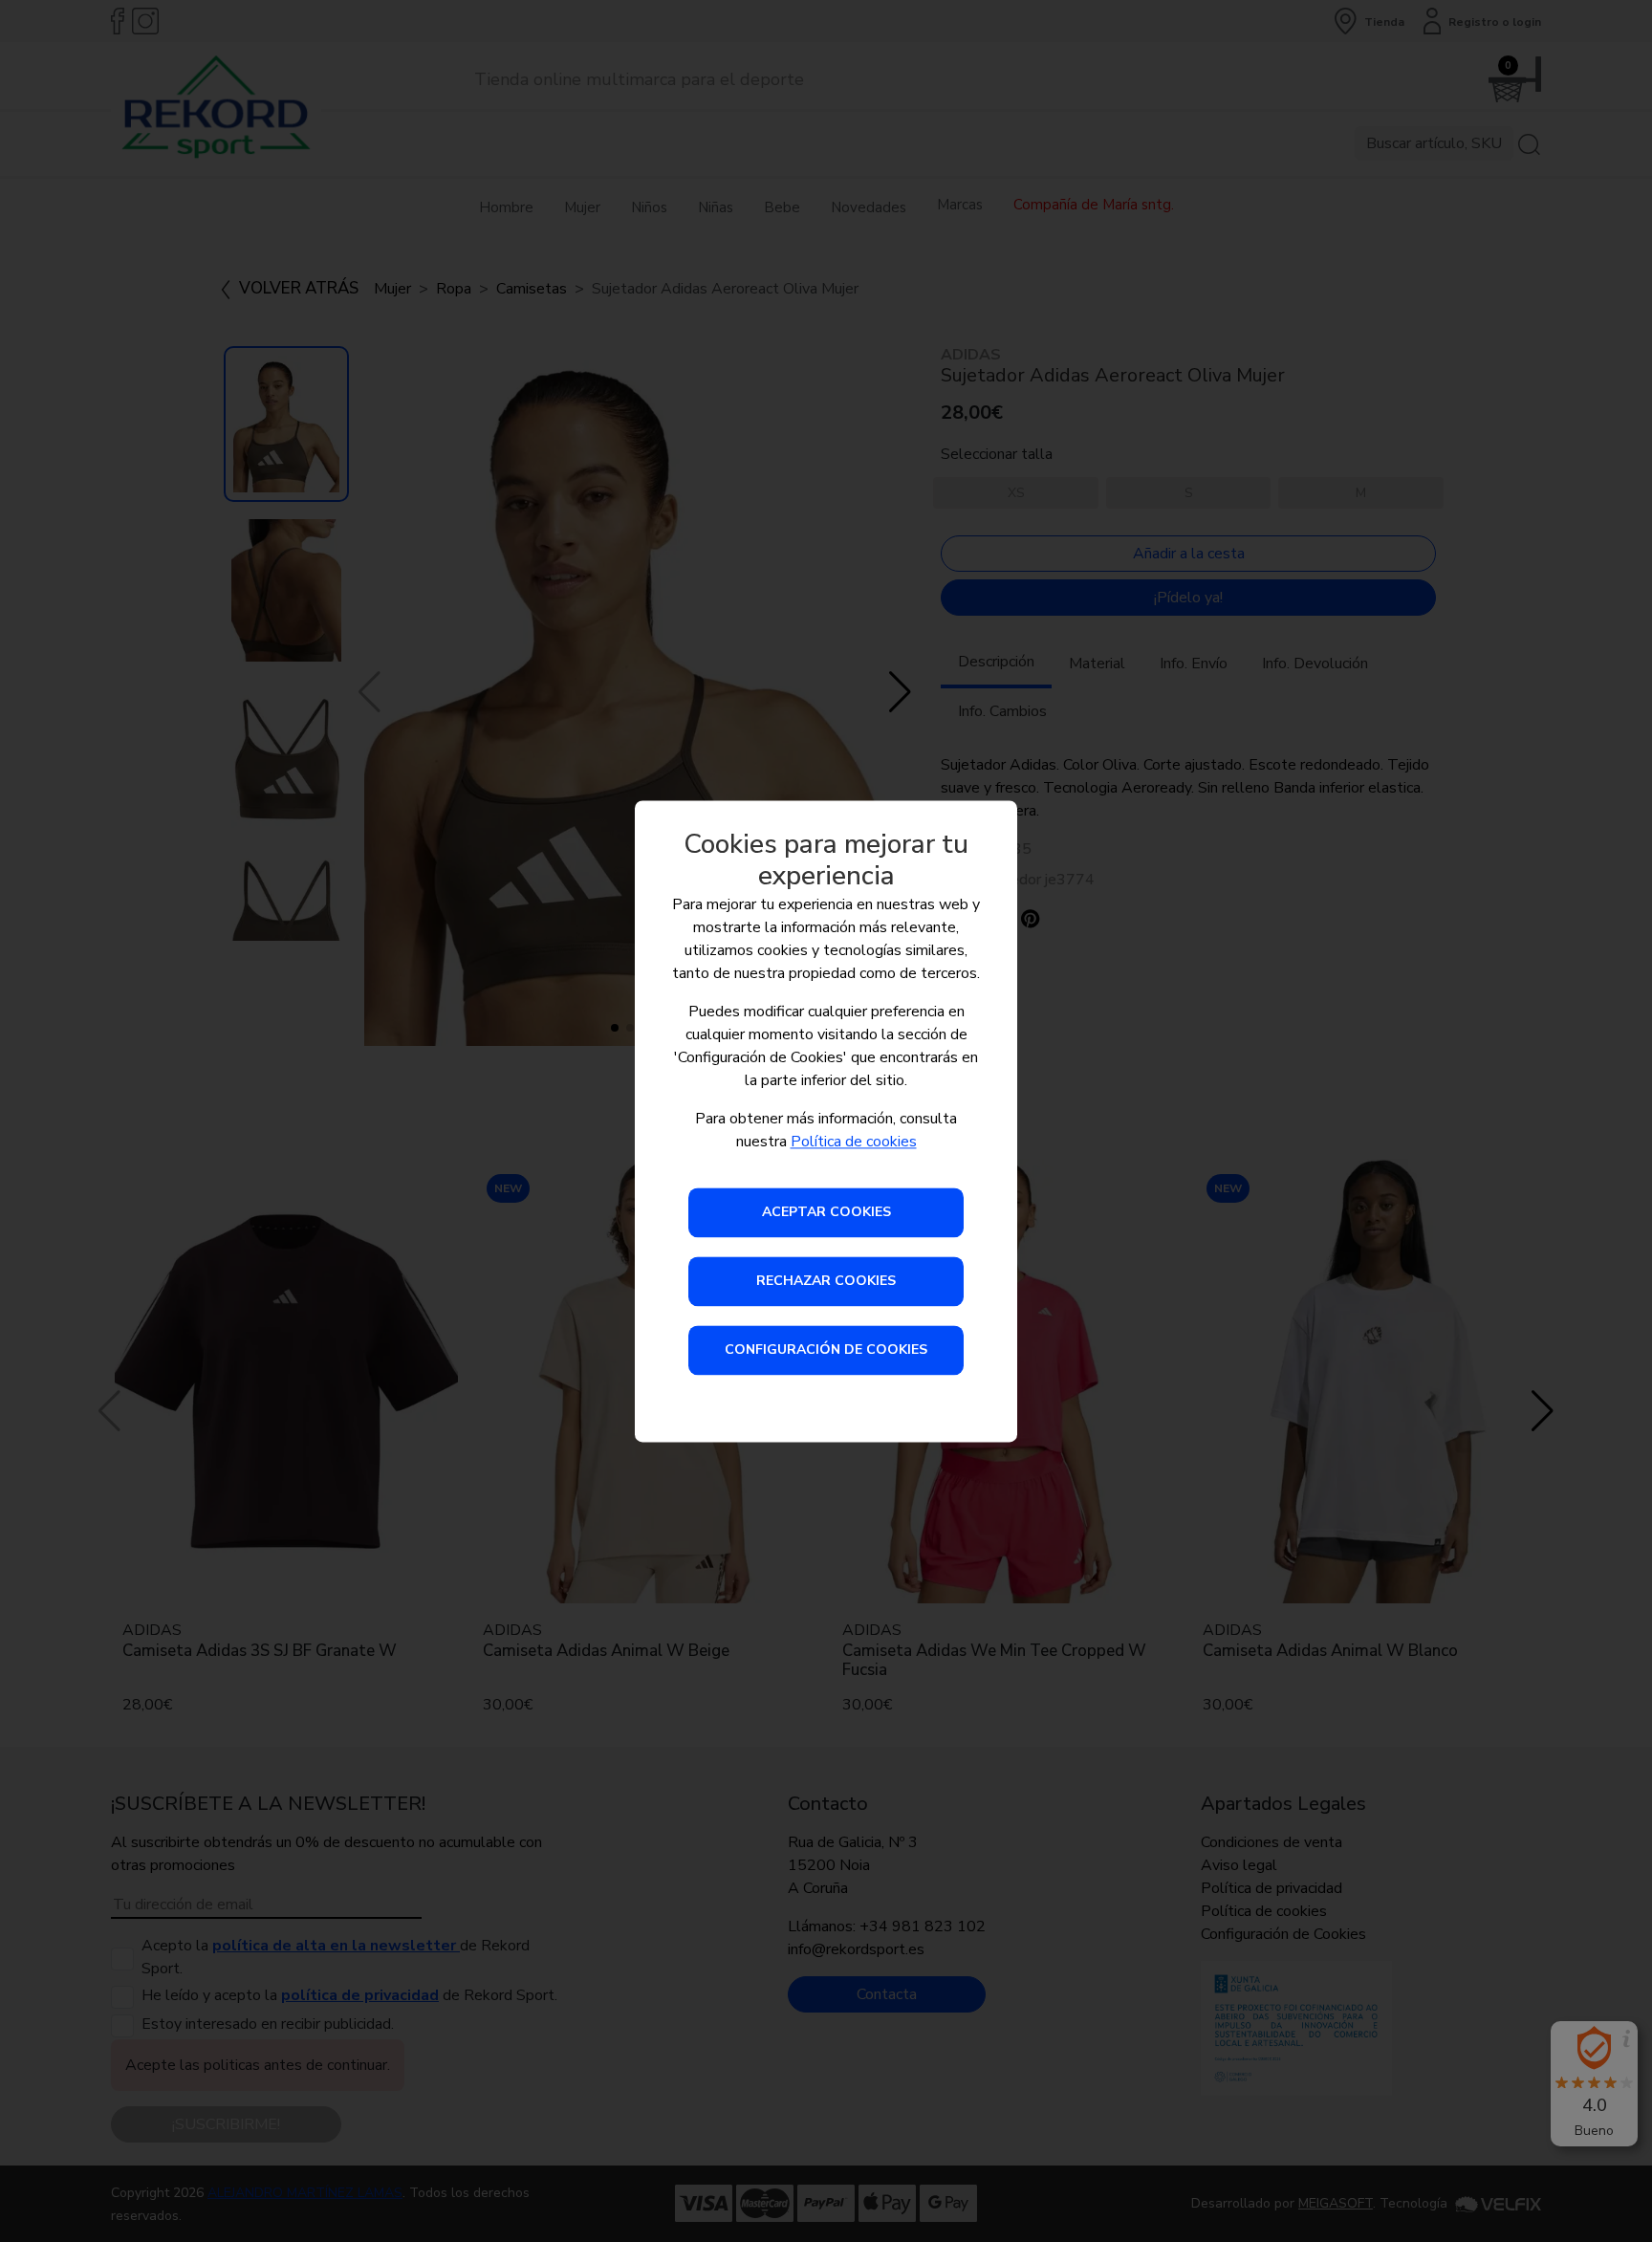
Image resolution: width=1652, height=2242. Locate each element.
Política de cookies (854, 1142)
